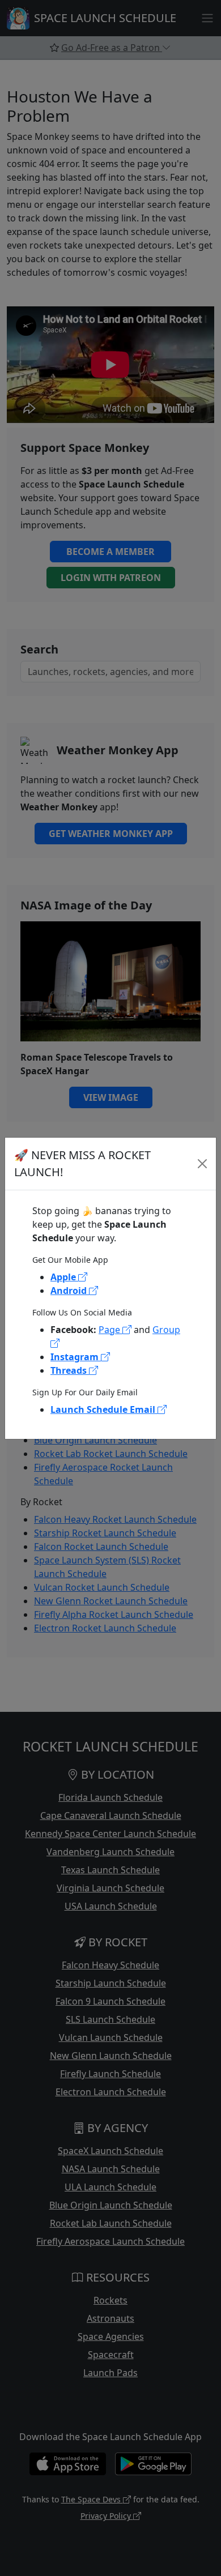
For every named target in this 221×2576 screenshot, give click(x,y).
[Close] (203, 1164)
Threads (70, 1370)
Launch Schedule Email (104, 1409)
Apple (64, 1277)
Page (110, 1330)
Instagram (76, 1357)
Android (70, 1291)
